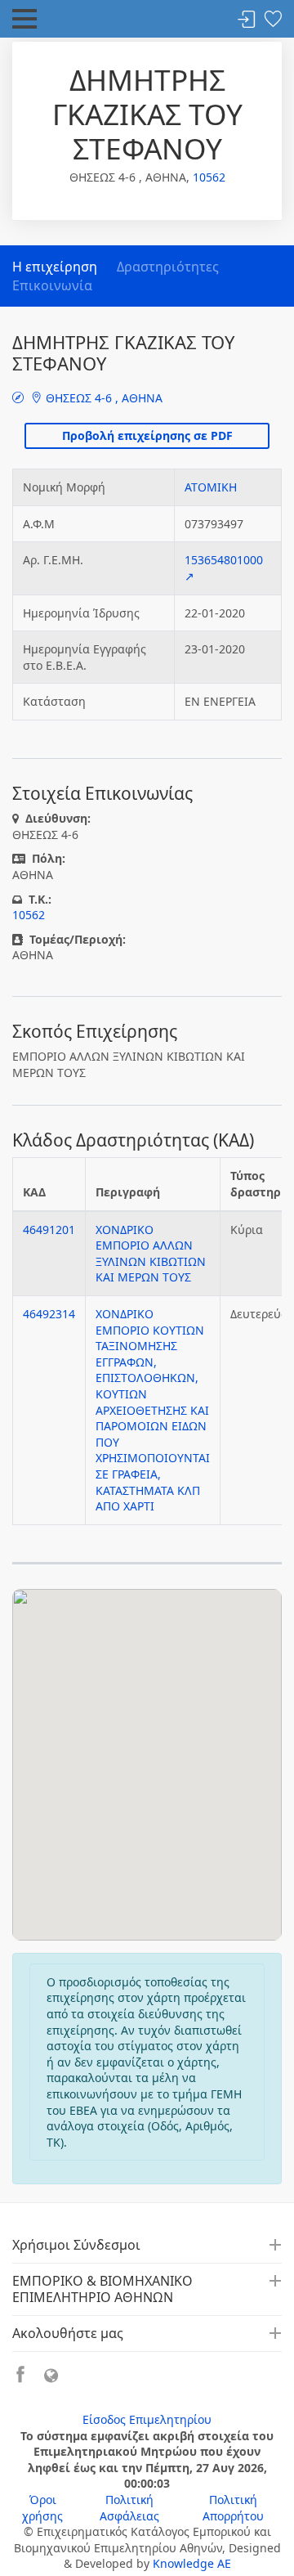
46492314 (49, 1314)
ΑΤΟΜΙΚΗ (211, 487)
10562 (209, 177)
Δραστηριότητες (168, 267)
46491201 (49, 1230)
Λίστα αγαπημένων (273, 20)
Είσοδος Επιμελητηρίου (147, 2419)
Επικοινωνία (52, 285)
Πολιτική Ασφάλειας (129, 2508)
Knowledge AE (192, 2563)
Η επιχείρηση (55, 267)
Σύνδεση (247, 20)
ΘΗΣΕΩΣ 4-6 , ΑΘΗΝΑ (102, 398)
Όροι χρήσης (42, 2508)
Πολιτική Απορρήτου (233, 2508)
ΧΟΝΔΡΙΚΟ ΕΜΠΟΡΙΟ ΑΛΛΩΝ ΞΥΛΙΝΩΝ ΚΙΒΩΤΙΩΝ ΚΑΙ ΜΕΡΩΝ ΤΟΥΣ (151, 1254)
